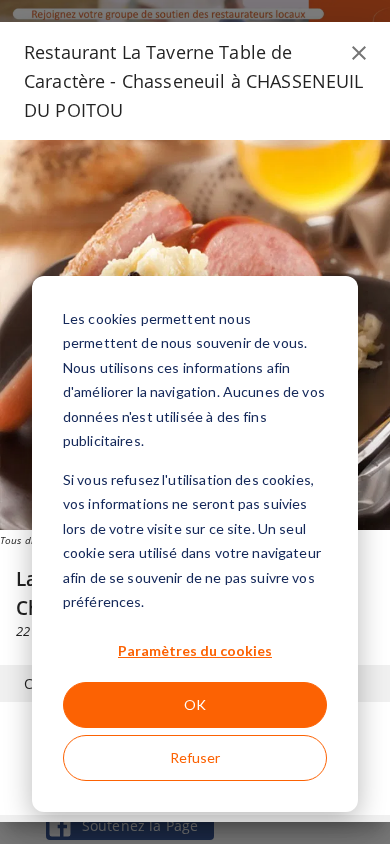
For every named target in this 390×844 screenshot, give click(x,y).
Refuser (195, 757)
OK (195, 704)
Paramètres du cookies (195, 650)
